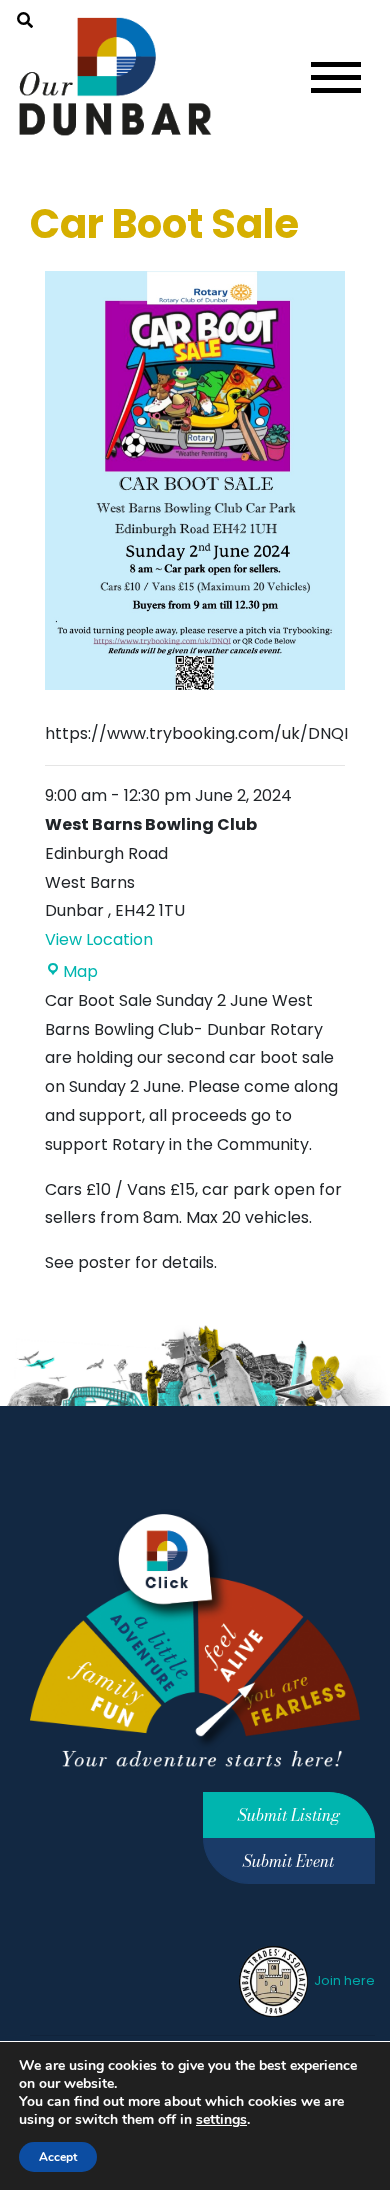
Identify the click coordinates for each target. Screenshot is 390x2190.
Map (80, 971)
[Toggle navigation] (336, 77)
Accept (58, 2157)
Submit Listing (289, 1815)
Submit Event (288, 1861)
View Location (99, 939)
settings (221, 2120)
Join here (343, 1980)
